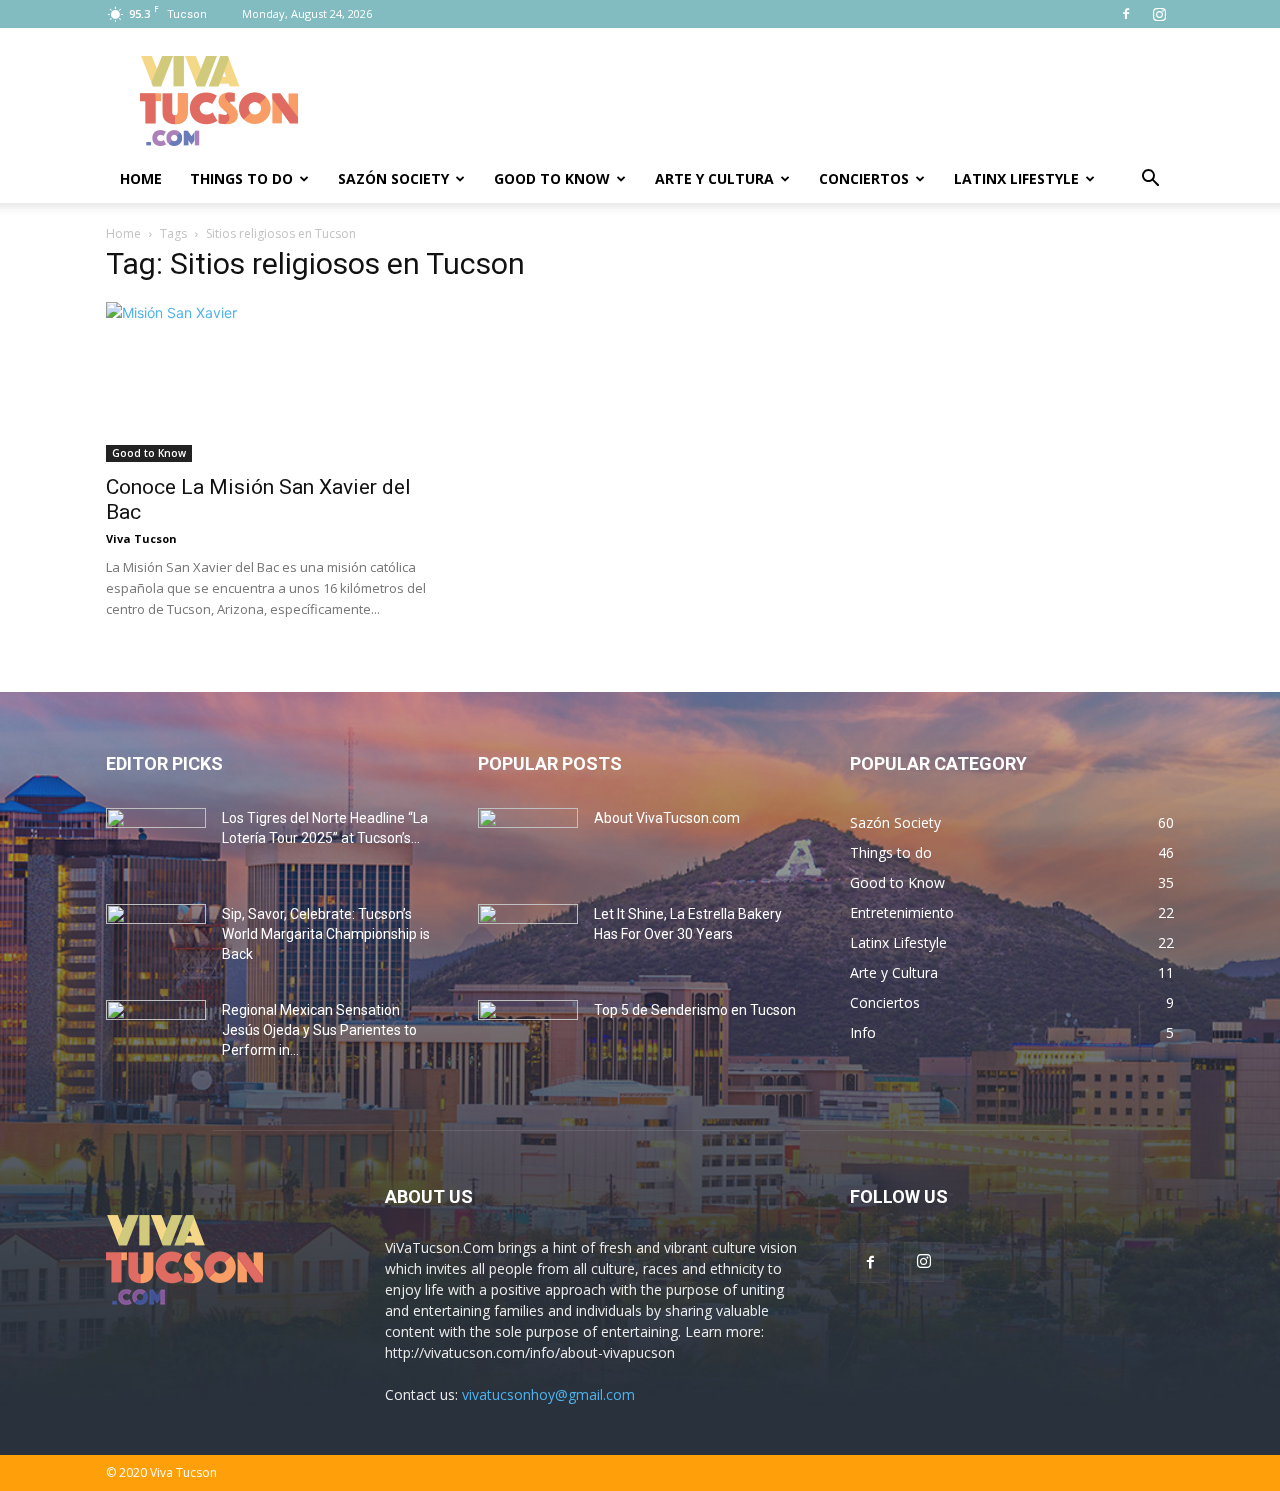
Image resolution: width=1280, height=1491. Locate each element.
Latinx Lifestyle (1016, 178)
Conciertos (864, 178)
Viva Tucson (141, 538)
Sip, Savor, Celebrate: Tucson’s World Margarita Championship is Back (326, 934)
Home (141, 178)
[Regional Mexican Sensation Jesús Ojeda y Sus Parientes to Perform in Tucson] (156, 1035)
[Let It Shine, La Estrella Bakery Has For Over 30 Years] (528, 939)
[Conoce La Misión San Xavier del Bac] (268, 382)
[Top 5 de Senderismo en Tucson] (528, 1035)
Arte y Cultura (714, 178)
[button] (1150, 180)
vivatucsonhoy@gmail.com (548, 1394)
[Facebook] (1126, 14)
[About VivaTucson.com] (528, 843)
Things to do (241, 178)
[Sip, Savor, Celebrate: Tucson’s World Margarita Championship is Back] (156, 939)
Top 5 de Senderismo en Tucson (695, 1010)
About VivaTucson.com (667, 818)
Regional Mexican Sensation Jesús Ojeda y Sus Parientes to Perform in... (319, 1030)
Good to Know (552, 178)
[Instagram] (1159, 14)
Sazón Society (393, 178)
